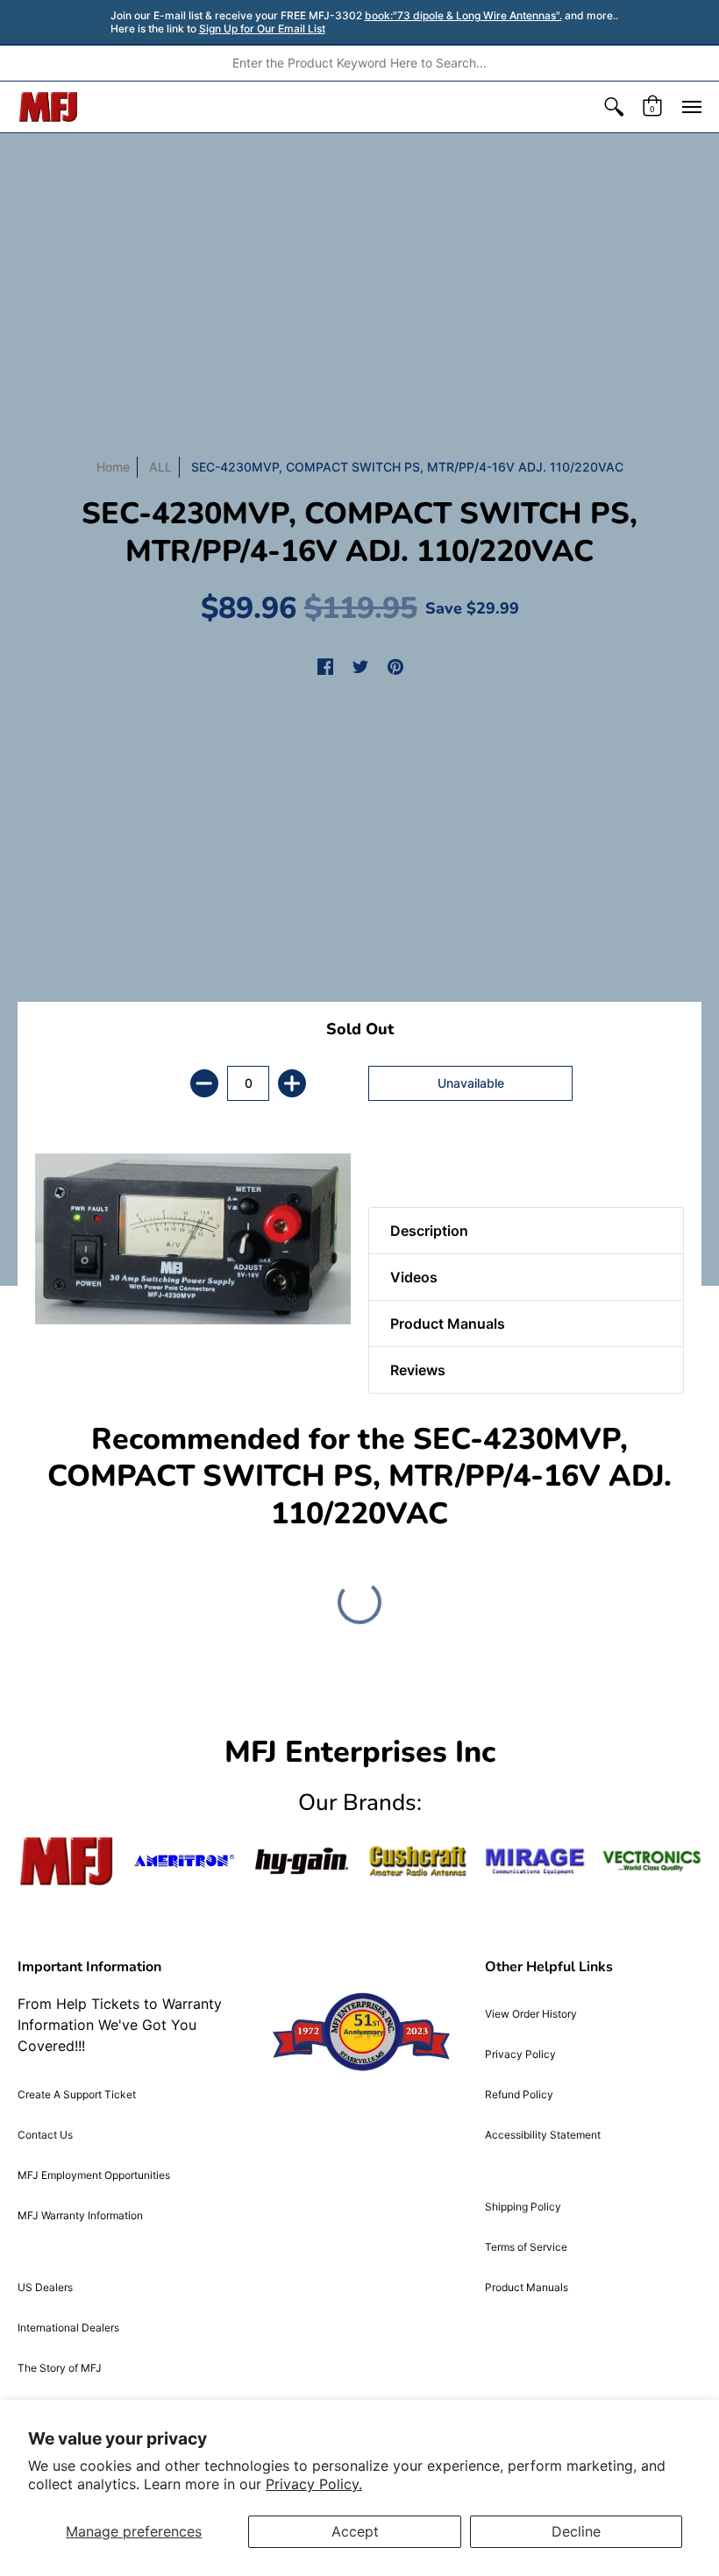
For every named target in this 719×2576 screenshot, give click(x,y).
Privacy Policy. (314, 2484)
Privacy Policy (520, 2054)
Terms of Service (526, 2247)
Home (113, 467)
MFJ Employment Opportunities (94, 2175)
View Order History (531, 2014)
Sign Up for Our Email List (262, 28)
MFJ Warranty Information (80, 2215)
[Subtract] (204, 1083)
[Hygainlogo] (301, 1861)
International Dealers (68, 2328)
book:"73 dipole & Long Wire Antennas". (463, 15)
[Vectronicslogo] (652, 1861)
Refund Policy (519, 2094)
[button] (614, 107)
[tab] (399, 1163)
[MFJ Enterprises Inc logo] (49, 107)
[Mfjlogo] (67, 1861)
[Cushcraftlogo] (418, 1861)
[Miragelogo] (534, 1861)
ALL (160, 467)
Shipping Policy (523, 2207)
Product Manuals (527, 2287)
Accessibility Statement (543, 2135)
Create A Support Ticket (77, 2094)
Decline (576, 2531)
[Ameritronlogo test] (184, 1861)
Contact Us (45, 2135)
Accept (355, 2531)
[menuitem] (614, 107)
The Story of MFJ (60, 2368)
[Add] (292, 1083)
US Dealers (45, 2287)
